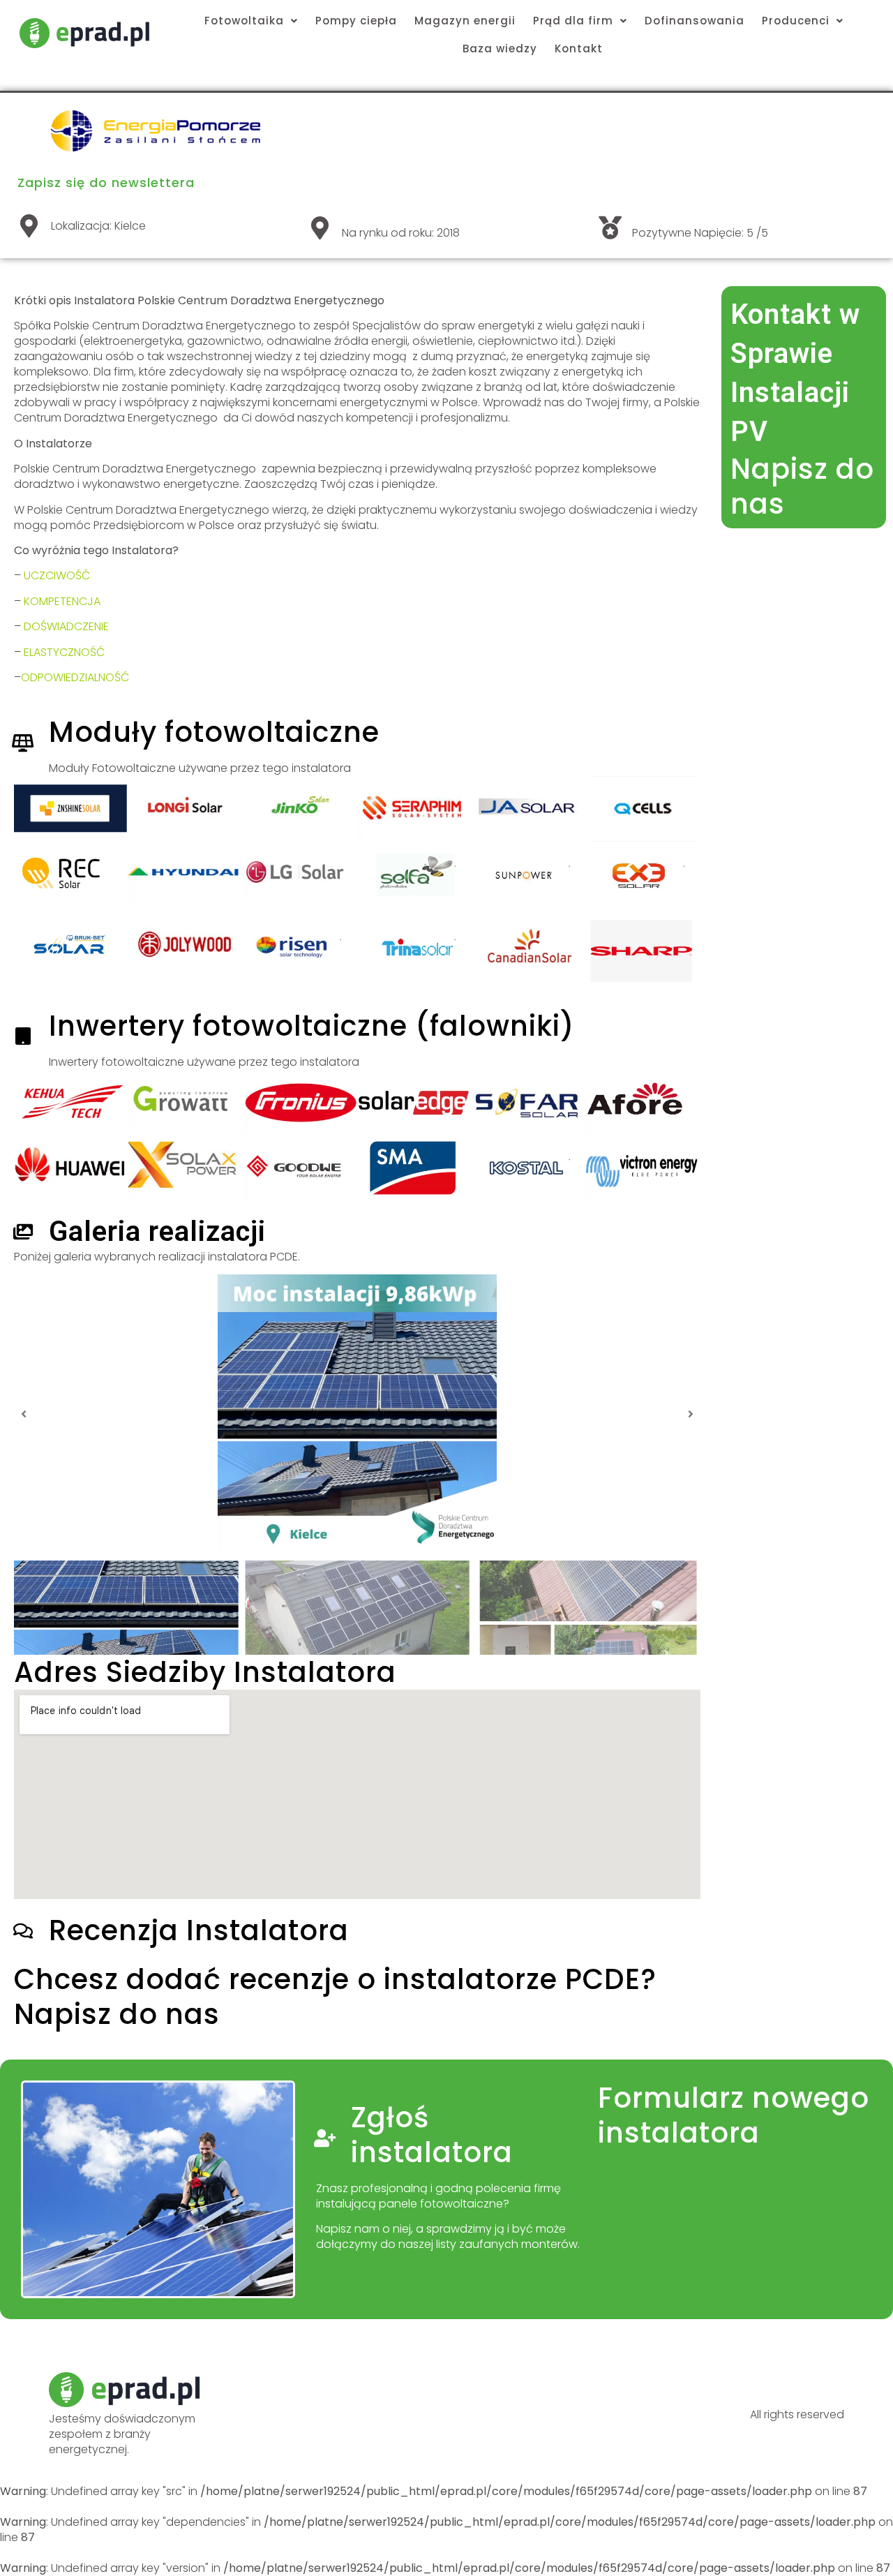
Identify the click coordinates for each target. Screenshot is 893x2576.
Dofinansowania (695, 21)
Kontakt (579, 49)
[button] (24, 1414)
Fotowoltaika (244, 21)
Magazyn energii (465, 21)
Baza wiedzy (500, 49)
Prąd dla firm (573, 21)
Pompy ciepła (356, 21)
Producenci (796, 21)
